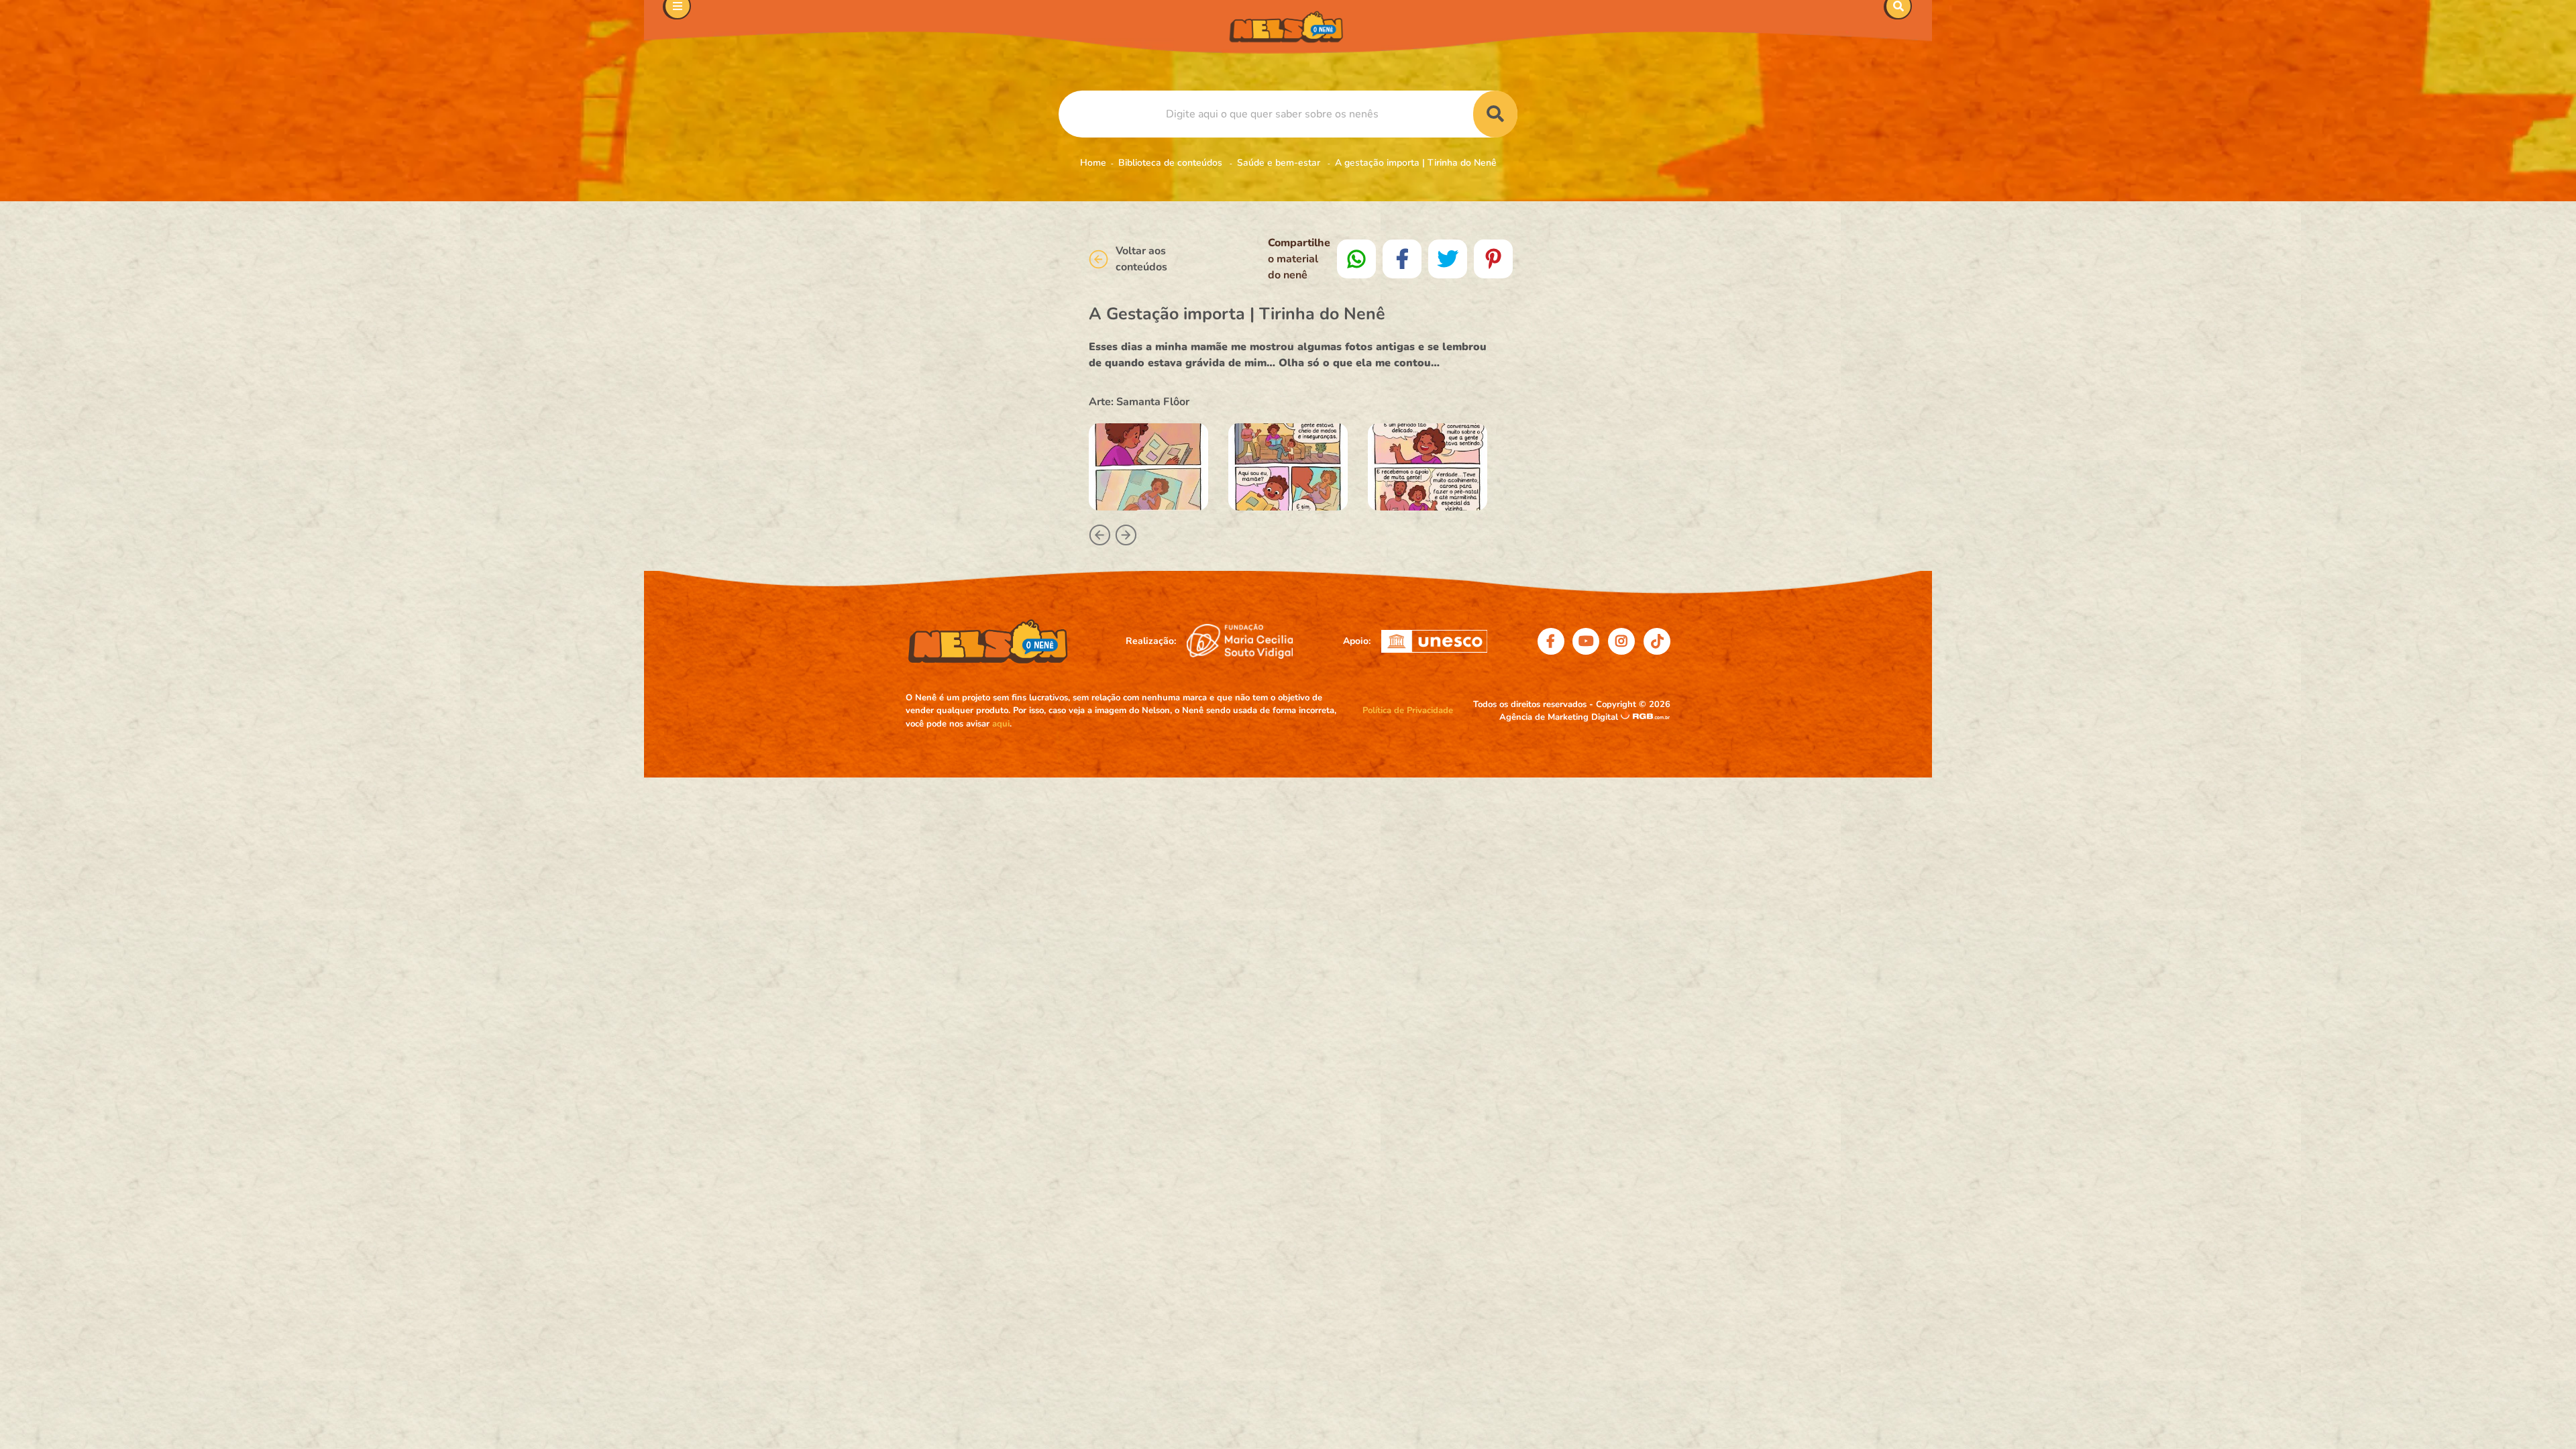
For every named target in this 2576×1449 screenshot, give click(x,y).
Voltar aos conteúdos (1141, 259)
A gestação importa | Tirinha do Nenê (1416, 163)
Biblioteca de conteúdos (1172, 163)
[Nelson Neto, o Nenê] (1288, 27)
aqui (1001, 724)
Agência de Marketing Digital (1560, 717)
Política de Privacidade (1408, 710)
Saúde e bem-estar (1280, 163)
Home (1093, 163)
